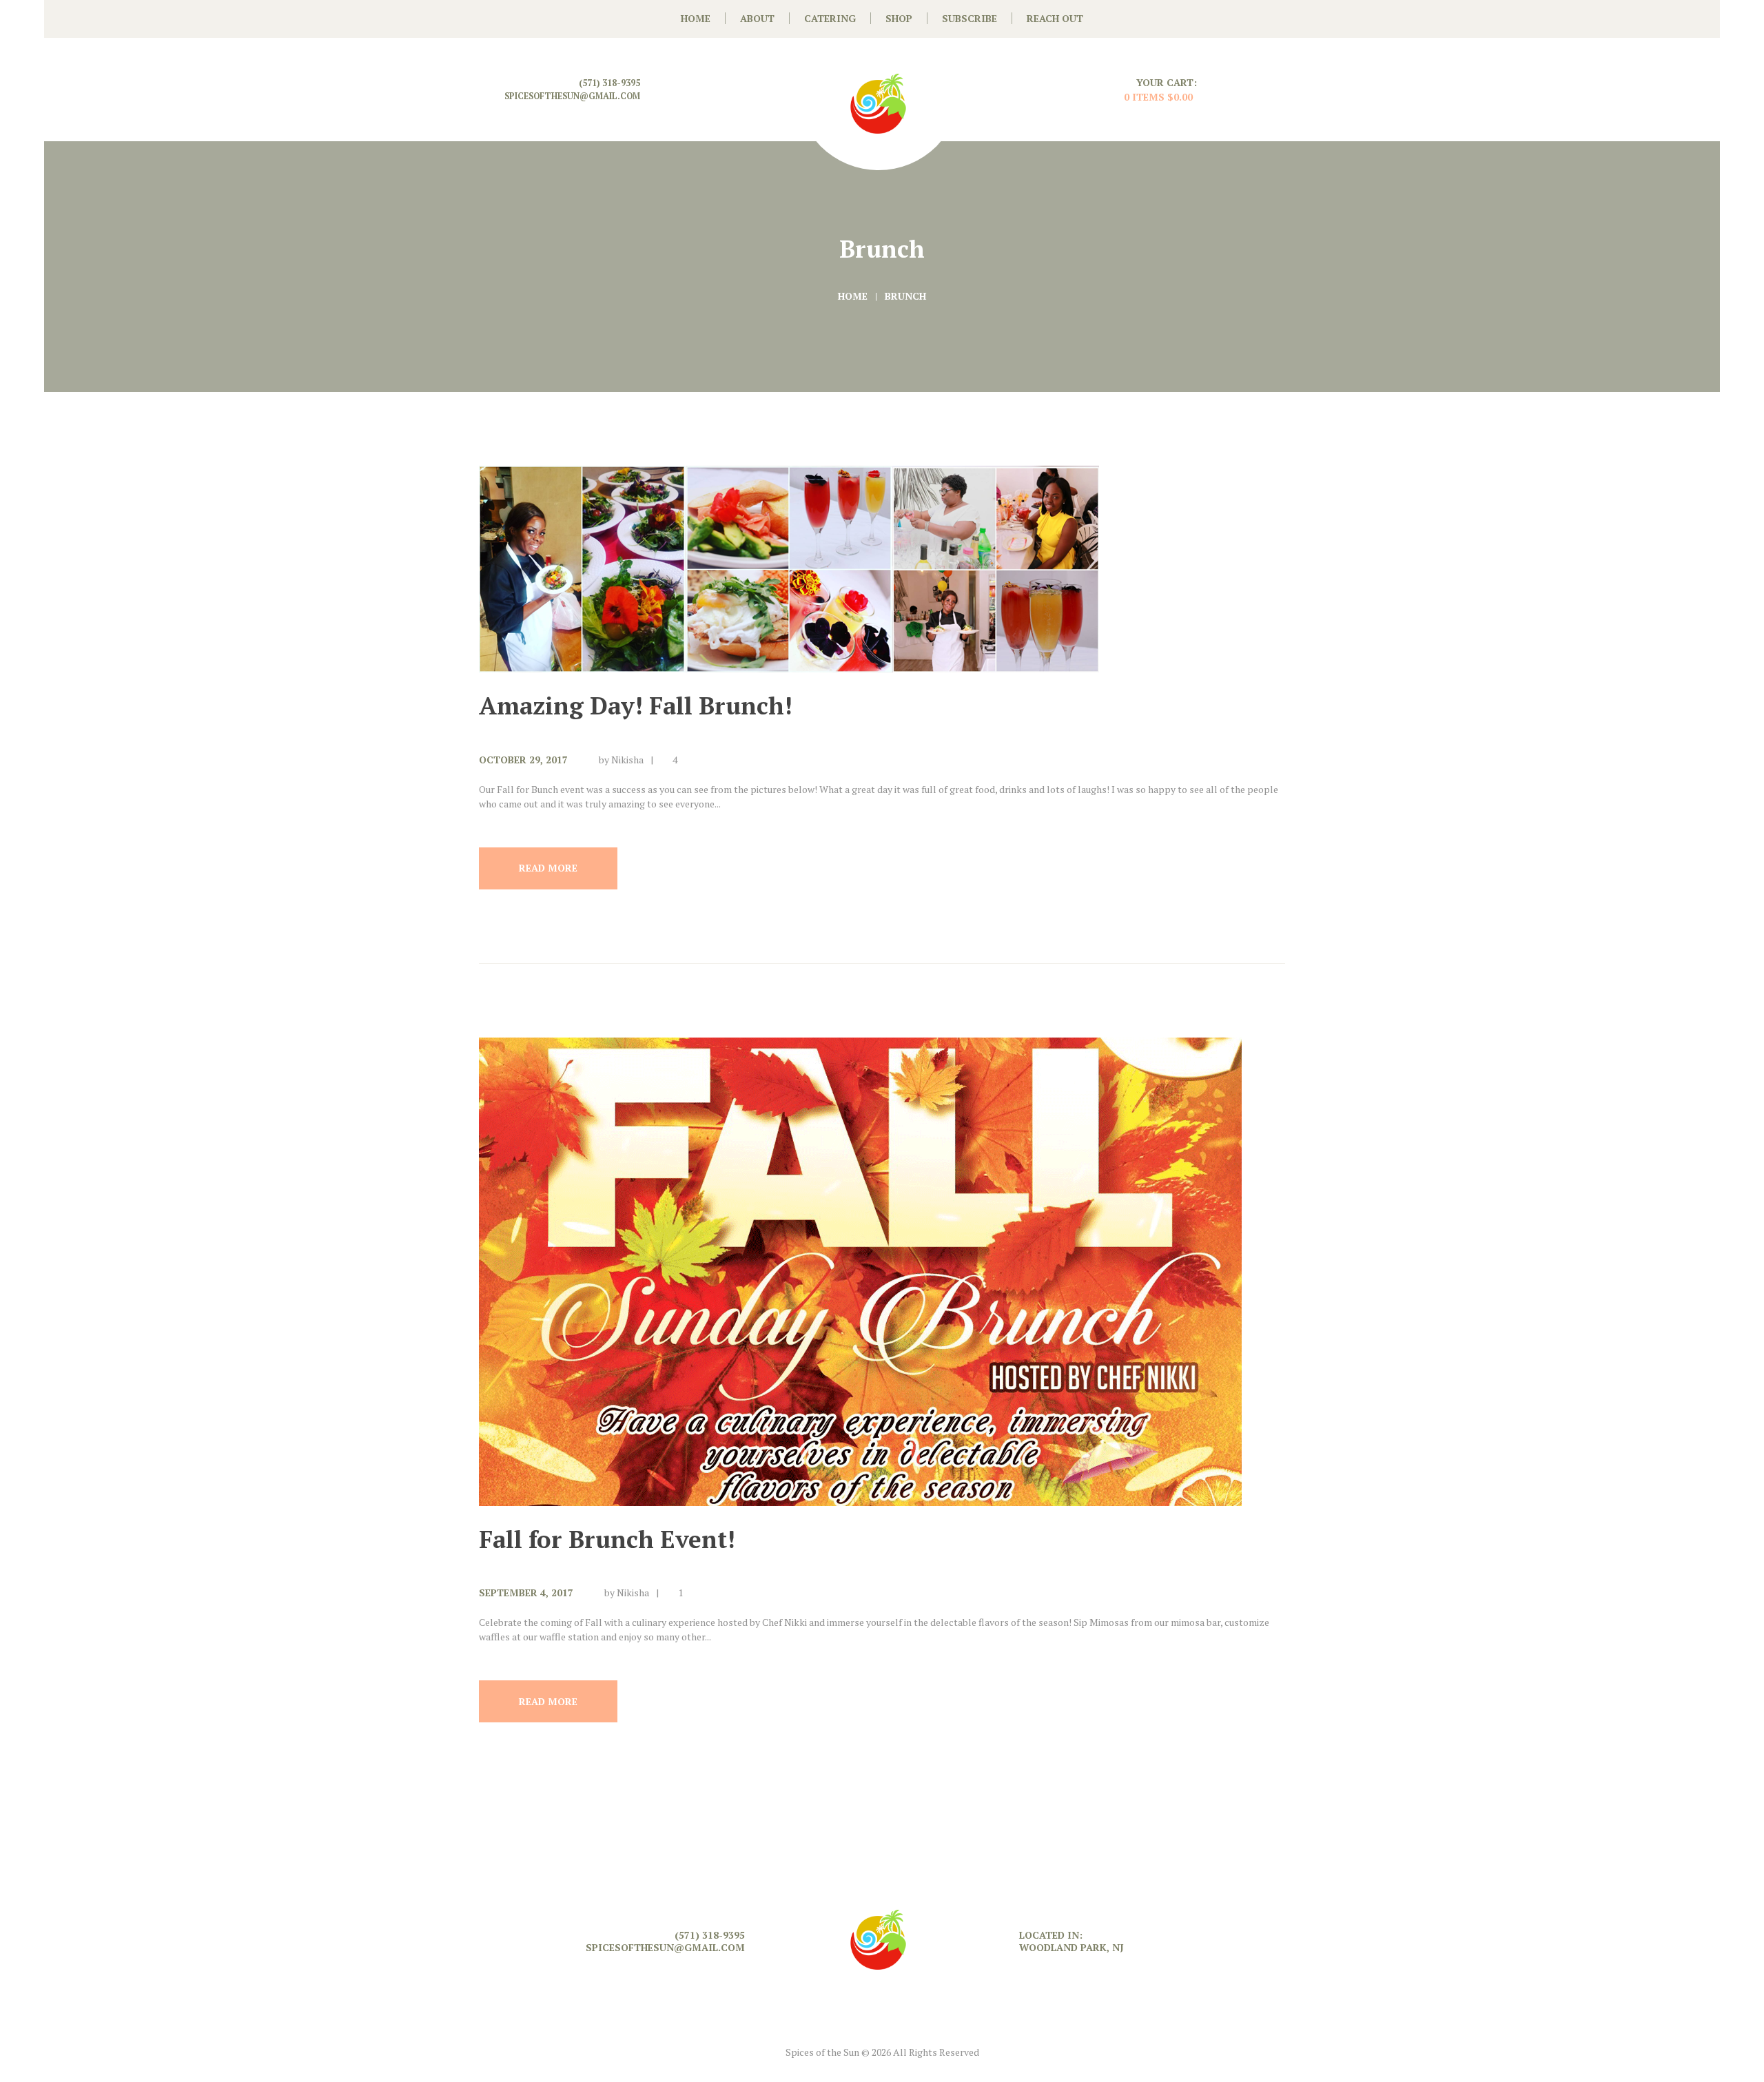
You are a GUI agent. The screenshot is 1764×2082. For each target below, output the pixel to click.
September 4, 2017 (526, 1593)
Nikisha (627, 760)
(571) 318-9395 (609, 83)
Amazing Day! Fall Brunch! (636, 705)
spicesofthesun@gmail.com (572, 96)
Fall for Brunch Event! (607, 1539)
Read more (548, 868)
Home (853, 296)
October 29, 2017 (523, 760)
